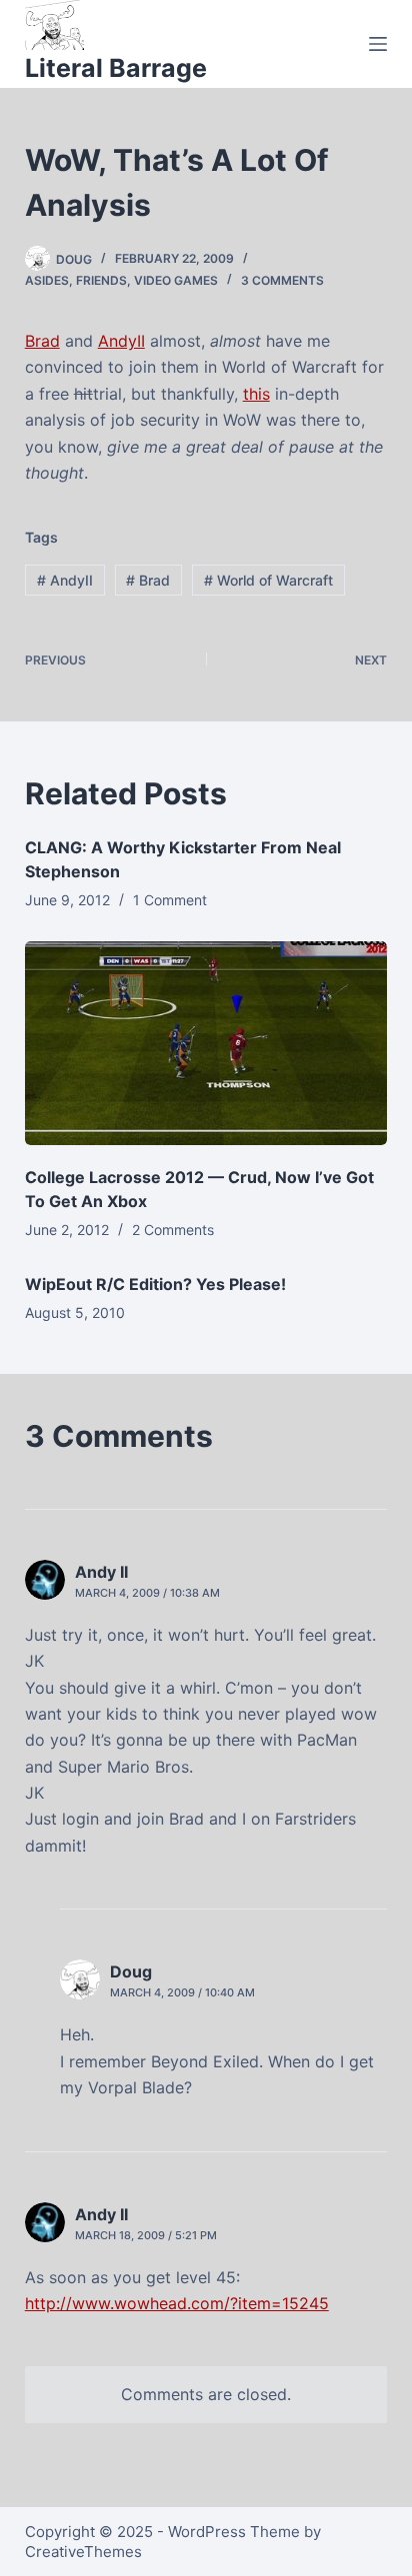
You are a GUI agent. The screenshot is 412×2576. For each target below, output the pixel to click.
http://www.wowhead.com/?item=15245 (177, 2303)
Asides (47, 280)
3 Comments (282, 280)
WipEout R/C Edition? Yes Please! (155, 1284)
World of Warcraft (268, 580)
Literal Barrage (116, 68)
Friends (101, 280)
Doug (131, 1971)
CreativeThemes (83, 2552)
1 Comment (170, 900)
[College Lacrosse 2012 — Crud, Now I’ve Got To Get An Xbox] (206, 1043)
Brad (42, 341)
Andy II (101, 1572)
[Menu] (378, 44)
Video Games (176, 280)
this (256, 394)
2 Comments (173, 1230)
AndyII (121, 341)
